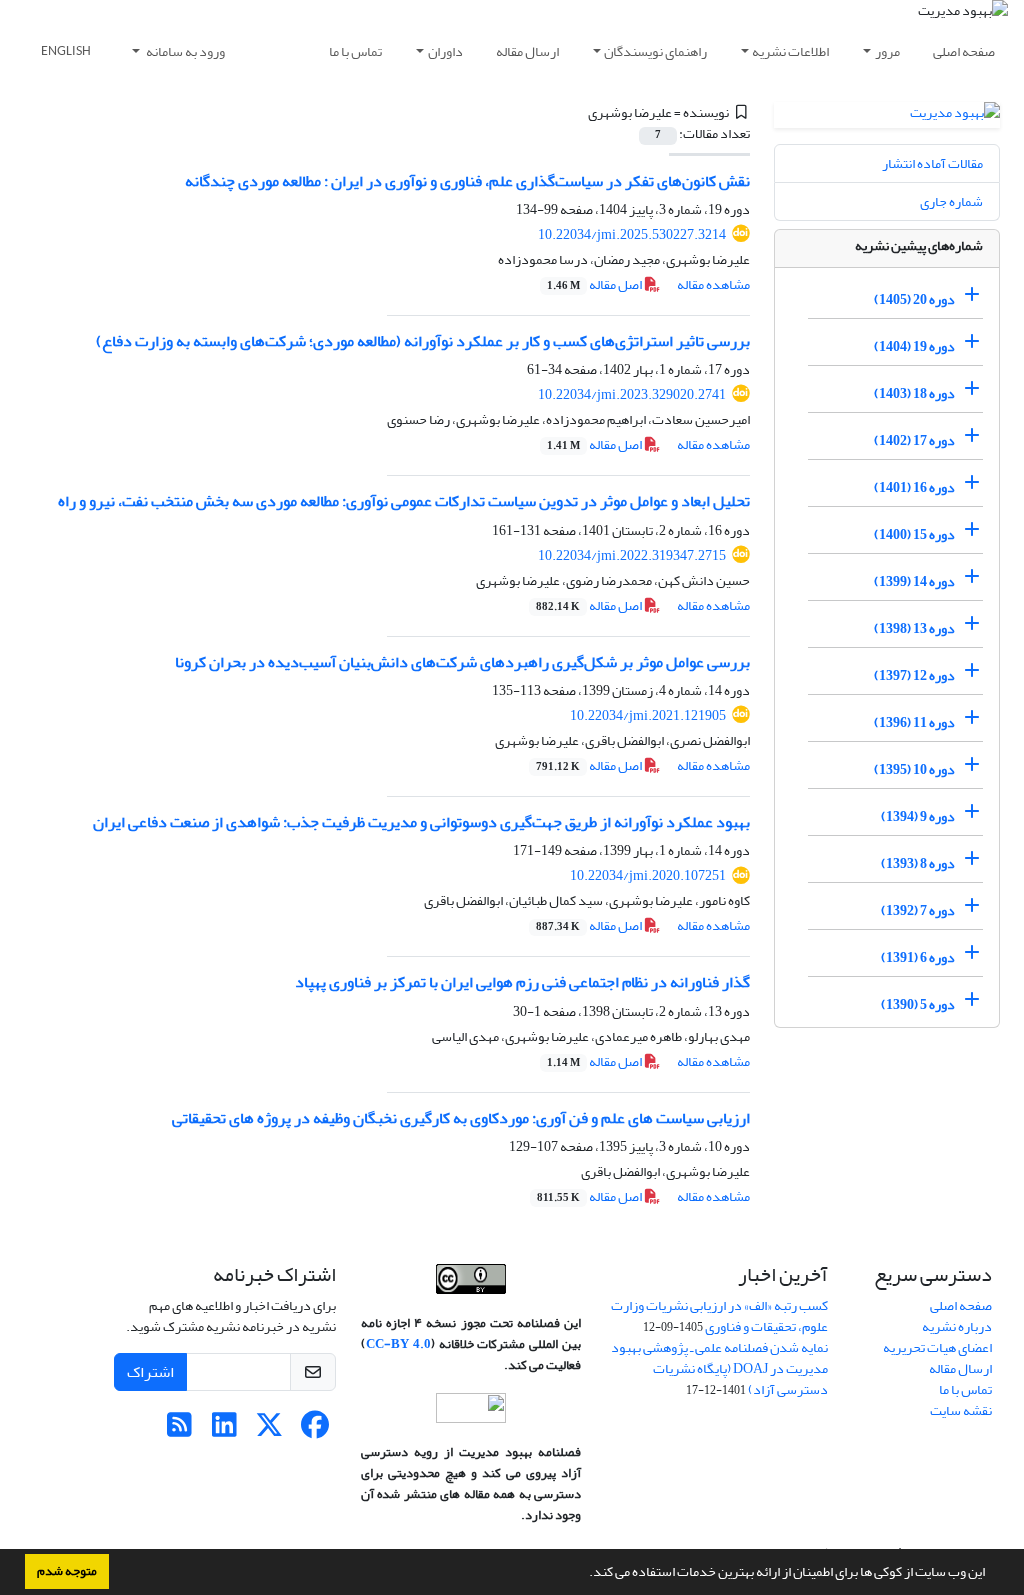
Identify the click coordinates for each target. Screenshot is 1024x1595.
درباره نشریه (957, 1326)
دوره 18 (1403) (914, 393)
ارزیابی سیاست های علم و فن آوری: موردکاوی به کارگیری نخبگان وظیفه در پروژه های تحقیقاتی (461, 1118)
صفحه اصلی (964, 51)
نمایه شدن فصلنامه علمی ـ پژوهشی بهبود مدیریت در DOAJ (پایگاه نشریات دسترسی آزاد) (719, 1368)
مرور (887, 51)
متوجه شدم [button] (67, 1571)
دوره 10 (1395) (914, 769)
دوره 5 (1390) (918, 1004)
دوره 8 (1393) (918, 863)
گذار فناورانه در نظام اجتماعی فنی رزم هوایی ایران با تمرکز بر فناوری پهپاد (522, 982)
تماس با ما (355, 51)
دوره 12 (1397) (914, 675)
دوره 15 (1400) (914, 534)
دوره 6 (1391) (918, 957)
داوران (445, 51)
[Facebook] (314, 1430)
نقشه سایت (961, 1410)
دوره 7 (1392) (918, 910)
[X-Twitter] (269, 1430)
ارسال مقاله (527, 51)
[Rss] (179, 1430)
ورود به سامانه (184, 51)
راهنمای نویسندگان (655, 51)
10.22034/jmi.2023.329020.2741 (632, 394)
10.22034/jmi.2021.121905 (648, 715)
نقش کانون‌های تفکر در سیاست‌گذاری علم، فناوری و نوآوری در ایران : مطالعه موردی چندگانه (467, 181)
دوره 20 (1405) (914, 299)
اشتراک (150, 1372)
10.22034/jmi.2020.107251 (648, 875)
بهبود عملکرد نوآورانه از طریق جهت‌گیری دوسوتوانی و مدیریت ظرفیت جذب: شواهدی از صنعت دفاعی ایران (421, 822)
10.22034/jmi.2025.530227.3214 (632, 234)
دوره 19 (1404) (914, 346)
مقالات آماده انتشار (932, 163)
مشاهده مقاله (713, 284)
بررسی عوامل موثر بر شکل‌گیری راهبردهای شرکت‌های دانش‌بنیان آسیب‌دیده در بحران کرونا (462, 662)
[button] (584, 1574)
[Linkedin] (224, 1430)
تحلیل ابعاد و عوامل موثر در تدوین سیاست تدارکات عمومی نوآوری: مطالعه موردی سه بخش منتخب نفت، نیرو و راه (404, 501)
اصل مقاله (595, 284)
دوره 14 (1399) (914, 581)
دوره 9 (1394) (918, 816)
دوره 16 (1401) (914, 487)
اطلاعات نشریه (790, 51)
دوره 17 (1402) (914, 440)
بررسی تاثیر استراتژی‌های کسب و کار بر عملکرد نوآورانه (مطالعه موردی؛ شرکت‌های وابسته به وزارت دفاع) (423, 341)
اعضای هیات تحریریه (937, 1347)
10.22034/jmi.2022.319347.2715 (632, 555)
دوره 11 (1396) (914, 722)
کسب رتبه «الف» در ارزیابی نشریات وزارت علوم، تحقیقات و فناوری (719, 1316)
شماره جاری (951, 201)
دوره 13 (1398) (914, 628)
